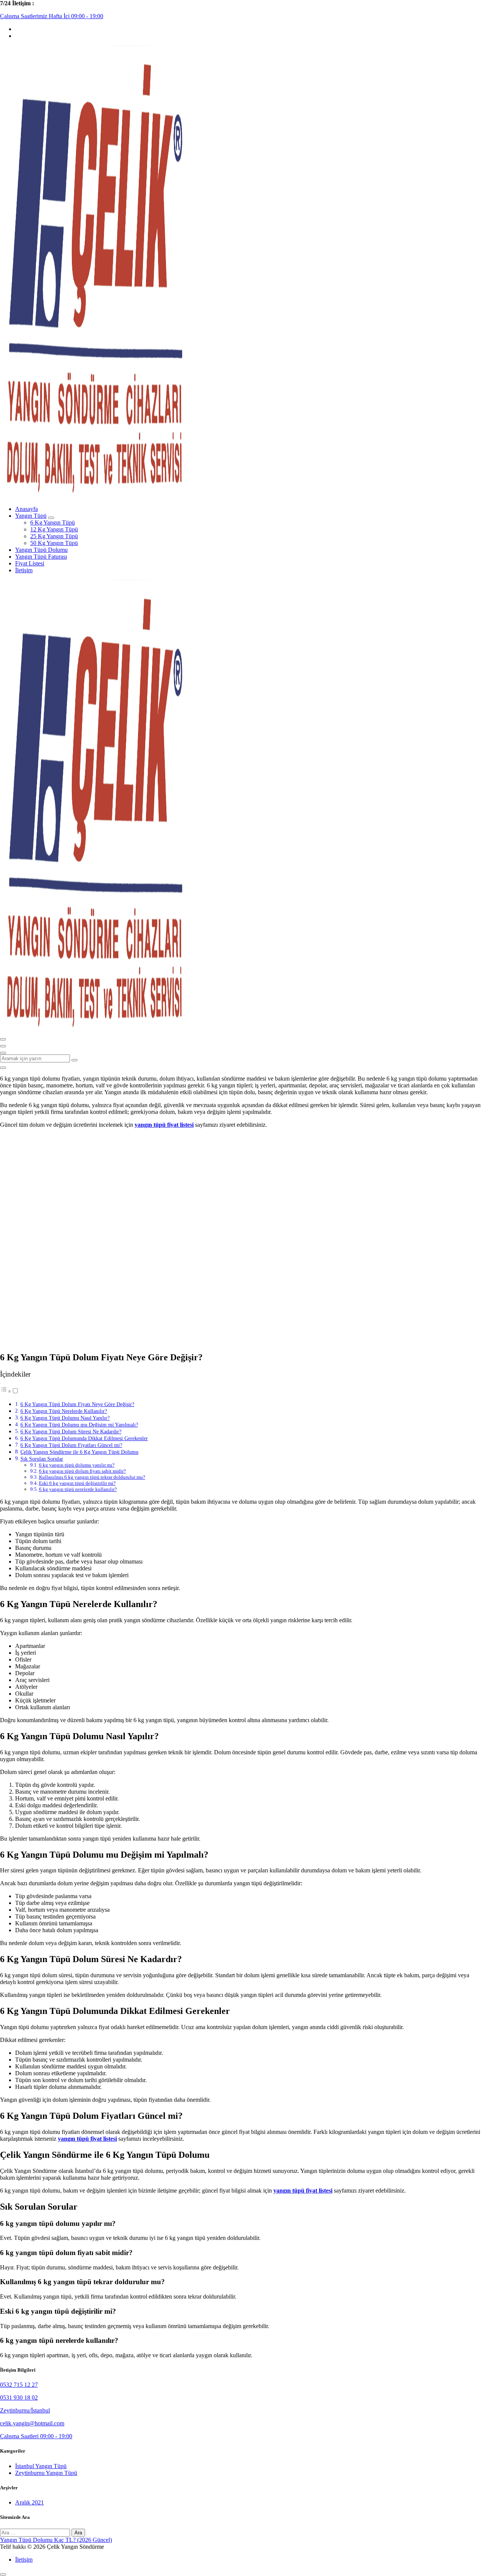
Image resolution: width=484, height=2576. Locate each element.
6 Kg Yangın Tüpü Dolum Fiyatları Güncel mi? (71, 1445)
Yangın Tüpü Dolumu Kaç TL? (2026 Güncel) (56, 2540)
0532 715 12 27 (19, 2385)
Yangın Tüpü (31, 516)
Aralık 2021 (29, 2502)
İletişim (24, 570)
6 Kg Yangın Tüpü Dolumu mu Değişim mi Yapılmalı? (79, 1425)
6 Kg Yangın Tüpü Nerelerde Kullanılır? (64, 1411)
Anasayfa (26, 509)
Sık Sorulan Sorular (42, 1459)
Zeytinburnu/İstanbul (25, 2410)
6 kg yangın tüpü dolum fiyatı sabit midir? (82, 1471)
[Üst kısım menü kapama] (3, 1046)
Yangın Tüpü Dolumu (41, 550)
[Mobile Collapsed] (51, 518)
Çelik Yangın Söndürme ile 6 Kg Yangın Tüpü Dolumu (79, 1452)
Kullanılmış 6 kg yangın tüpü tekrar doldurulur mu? (92, 1477)
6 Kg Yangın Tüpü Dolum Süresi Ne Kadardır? (71, 1431)
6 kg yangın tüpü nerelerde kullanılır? (78, 1489)
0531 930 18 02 (19, 2398)
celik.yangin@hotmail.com (32, 2423)
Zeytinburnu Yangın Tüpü (46, 2473)
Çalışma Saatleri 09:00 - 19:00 (36, 2436)
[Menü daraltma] (3, 1039)
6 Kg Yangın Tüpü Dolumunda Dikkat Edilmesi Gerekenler (84, 1438)
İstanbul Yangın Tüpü (41, 2466)
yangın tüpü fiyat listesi (164, 1125)
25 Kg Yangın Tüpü (54, 536)
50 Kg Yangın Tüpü (54, 543)
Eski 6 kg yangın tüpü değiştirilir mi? (77, 1483)
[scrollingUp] (3, 2574)
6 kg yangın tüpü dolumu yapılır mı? (77, 1465)
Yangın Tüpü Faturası (41, 557)
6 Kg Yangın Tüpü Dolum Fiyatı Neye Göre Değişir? (77, 1404)
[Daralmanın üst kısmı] (3, 1053)
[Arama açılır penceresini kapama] (3, 1068)
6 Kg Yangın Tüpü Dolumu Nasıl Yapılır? (65, 1418)
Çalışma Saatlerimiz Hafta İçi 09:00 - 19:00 (52, 16)
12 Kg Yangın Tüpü (54, 529)
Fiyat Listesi (30, 563)
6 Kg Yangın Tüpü (53, 523)
